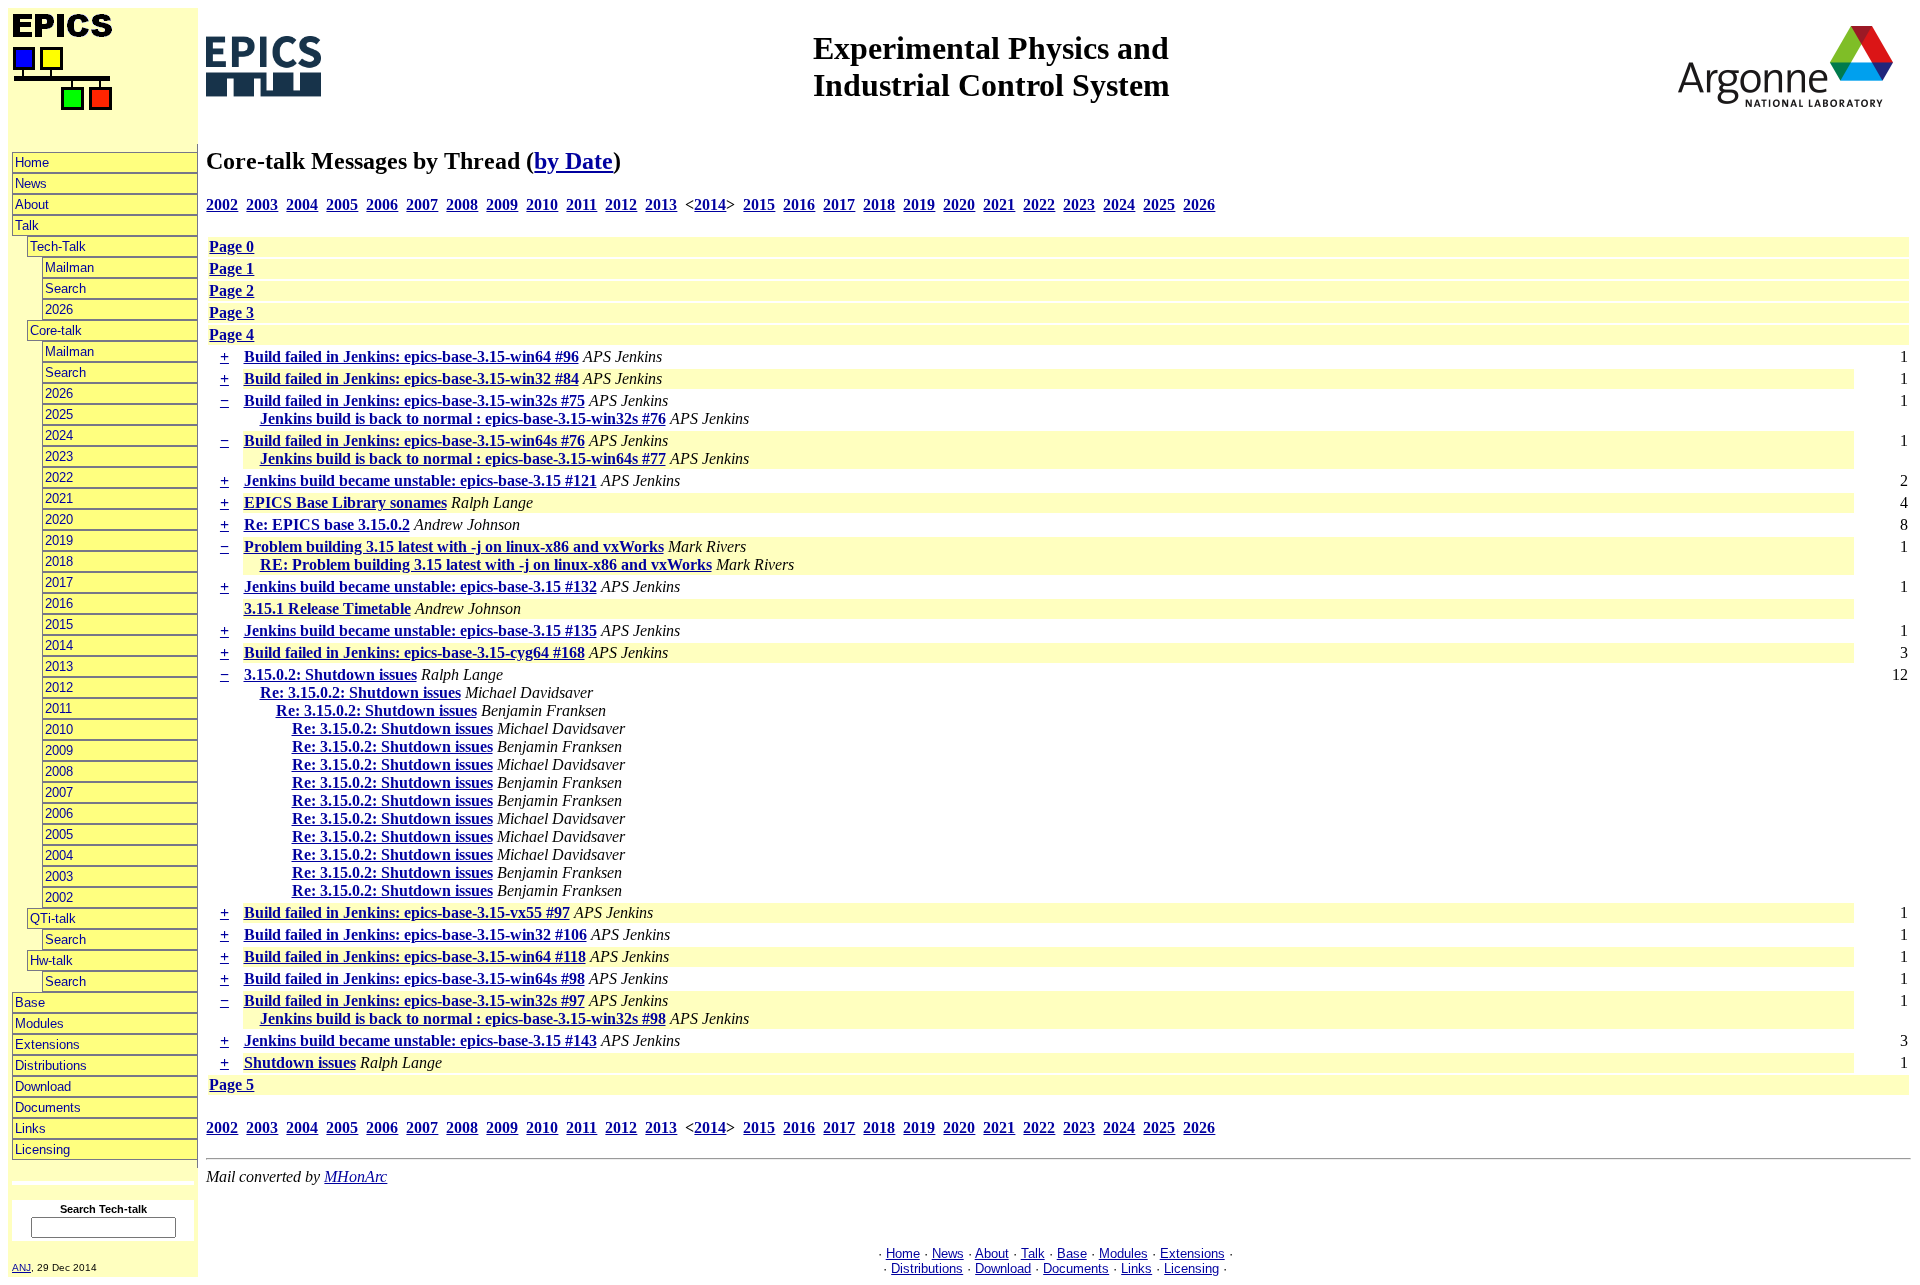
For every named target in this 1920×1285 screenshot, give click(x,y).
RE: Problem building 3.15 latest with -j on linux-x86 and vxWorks (486, 564)
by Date (573, 161)
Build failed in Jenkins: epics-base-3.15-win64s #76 (414, 440)
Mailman (69, 267)
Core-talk (56, 330)
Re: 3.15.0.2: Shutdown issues (360, 692)
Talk (27, 225)
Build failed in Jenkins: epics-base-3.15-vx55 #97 (407, 912)
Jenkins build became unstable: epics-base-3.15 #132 (420, 586)
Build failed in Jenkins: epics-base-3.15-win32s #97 (414, 1000)
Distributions (51, 1065)
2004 (59, 855)
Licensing (42, 1149)
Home (32, 162)
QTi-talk (53, 918)
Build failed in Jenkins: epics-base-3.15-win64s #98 (414, 978)
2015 (59, 624)
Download (43, 1086)
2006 (59, 813)
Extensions (47, 1044)
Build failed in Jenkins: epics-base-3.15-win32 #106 (415, 934)
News (31, 183)
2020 (59, 519)
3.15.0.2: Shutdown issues (330, 674)
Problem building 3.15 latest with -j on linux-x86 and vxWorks (454, 546)
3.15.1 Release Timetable (327, 608)
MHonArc (355, 1176)
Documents (48, 1107)
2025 (59, 414)
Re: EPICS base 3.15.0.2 (327, 524)
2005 (59, 834)
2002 (59, 897)
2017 (59, 582)
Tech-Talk (58, 246)
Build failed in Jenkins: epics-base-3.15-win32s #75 (414, 400)
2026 (59, 309)
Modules (39, 1023)
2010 (59, 729)
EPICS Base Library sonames (345, 502)
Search (65, 288)
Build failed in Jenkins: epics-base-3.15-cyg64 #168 (414, 652)
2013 (59, 666)
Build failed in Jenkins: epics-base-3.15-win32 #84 (411, 378)
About (32, 204)
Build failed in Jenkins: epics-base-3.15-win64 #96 (411, 356)
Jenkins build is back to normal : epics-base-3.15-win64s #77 (463, 458)
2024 (59, 435)
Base (30, 1002)
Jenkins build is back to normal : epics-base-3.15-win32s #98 (463, 1018)
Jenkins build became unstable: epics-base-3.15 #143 (420, 1040)
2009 (59, 750)
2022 (59, 477)
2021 (59, 498)
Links (30, 1128)
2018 (59, 561)
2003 (59, 876)
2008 (59, 771)
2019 (59, 540)
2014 (59, 645)
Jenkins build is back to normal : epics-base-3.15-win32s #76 (463, 418)
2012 (59, 687)
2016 (59, 603)
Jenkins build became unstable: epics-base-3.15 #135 (420, 630)
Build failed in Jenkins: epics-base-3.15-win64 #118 (415, 956)
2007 (59, 792)
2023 (59, 456)
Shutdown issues (300, 1062)
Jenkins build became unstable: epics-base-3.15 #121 (420, 480)
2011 (58, 708)
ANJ (21, 1267)
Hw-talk (51, 960)
